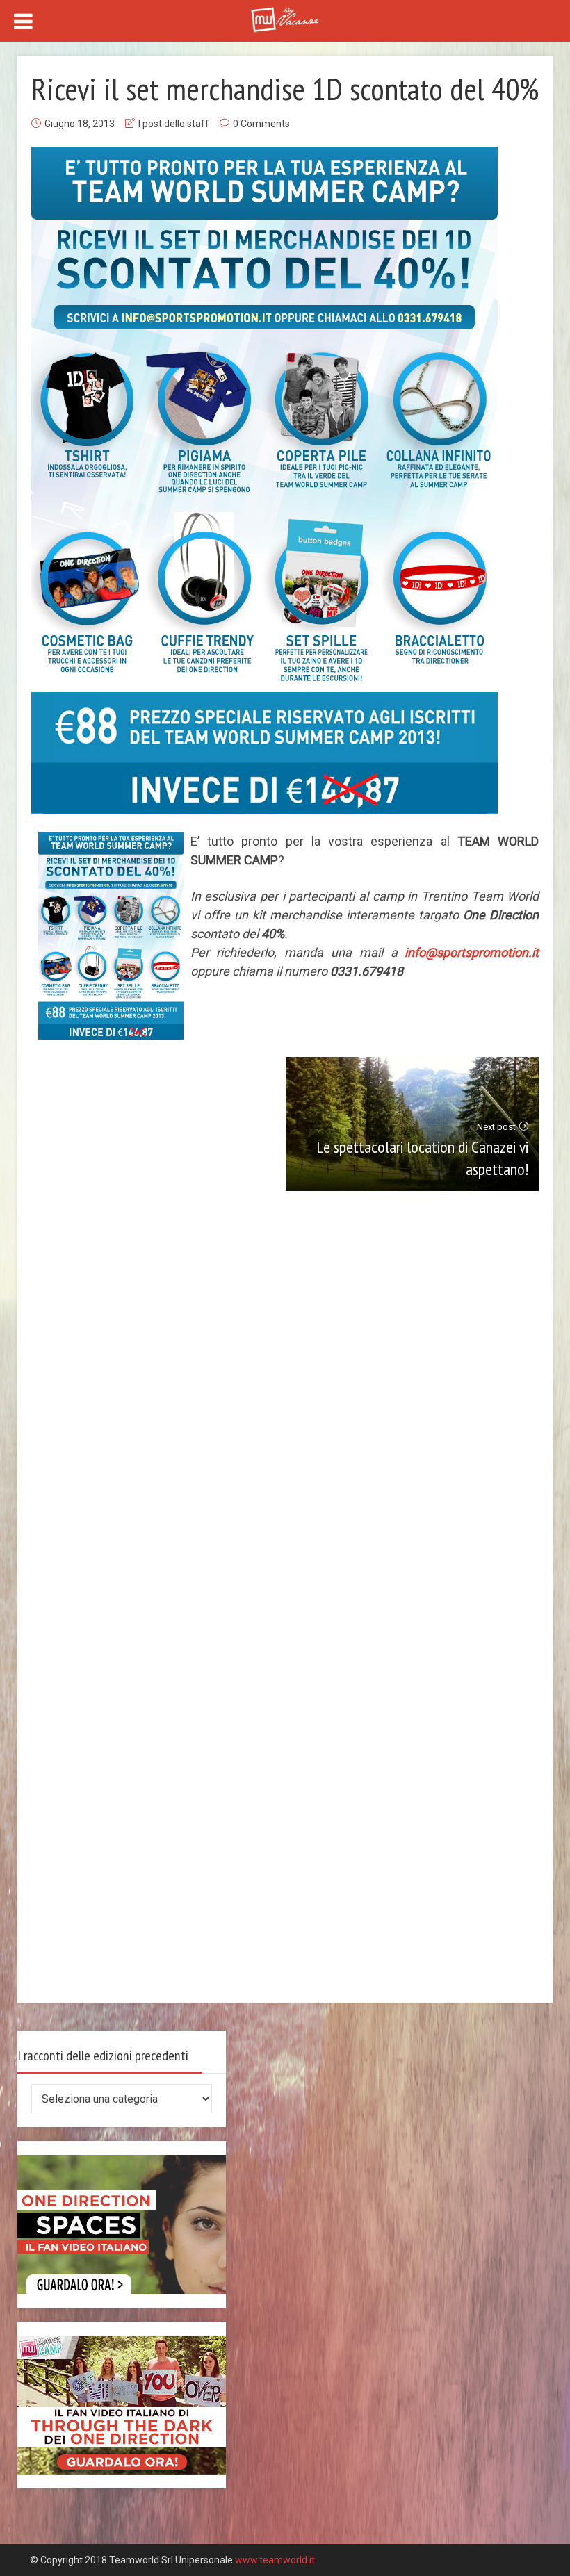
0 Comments (261, 124)
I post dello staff (174, 124)
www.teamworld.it (275, 2560)
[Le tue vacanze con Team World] (285, 18)
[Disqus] (285, 1420)
